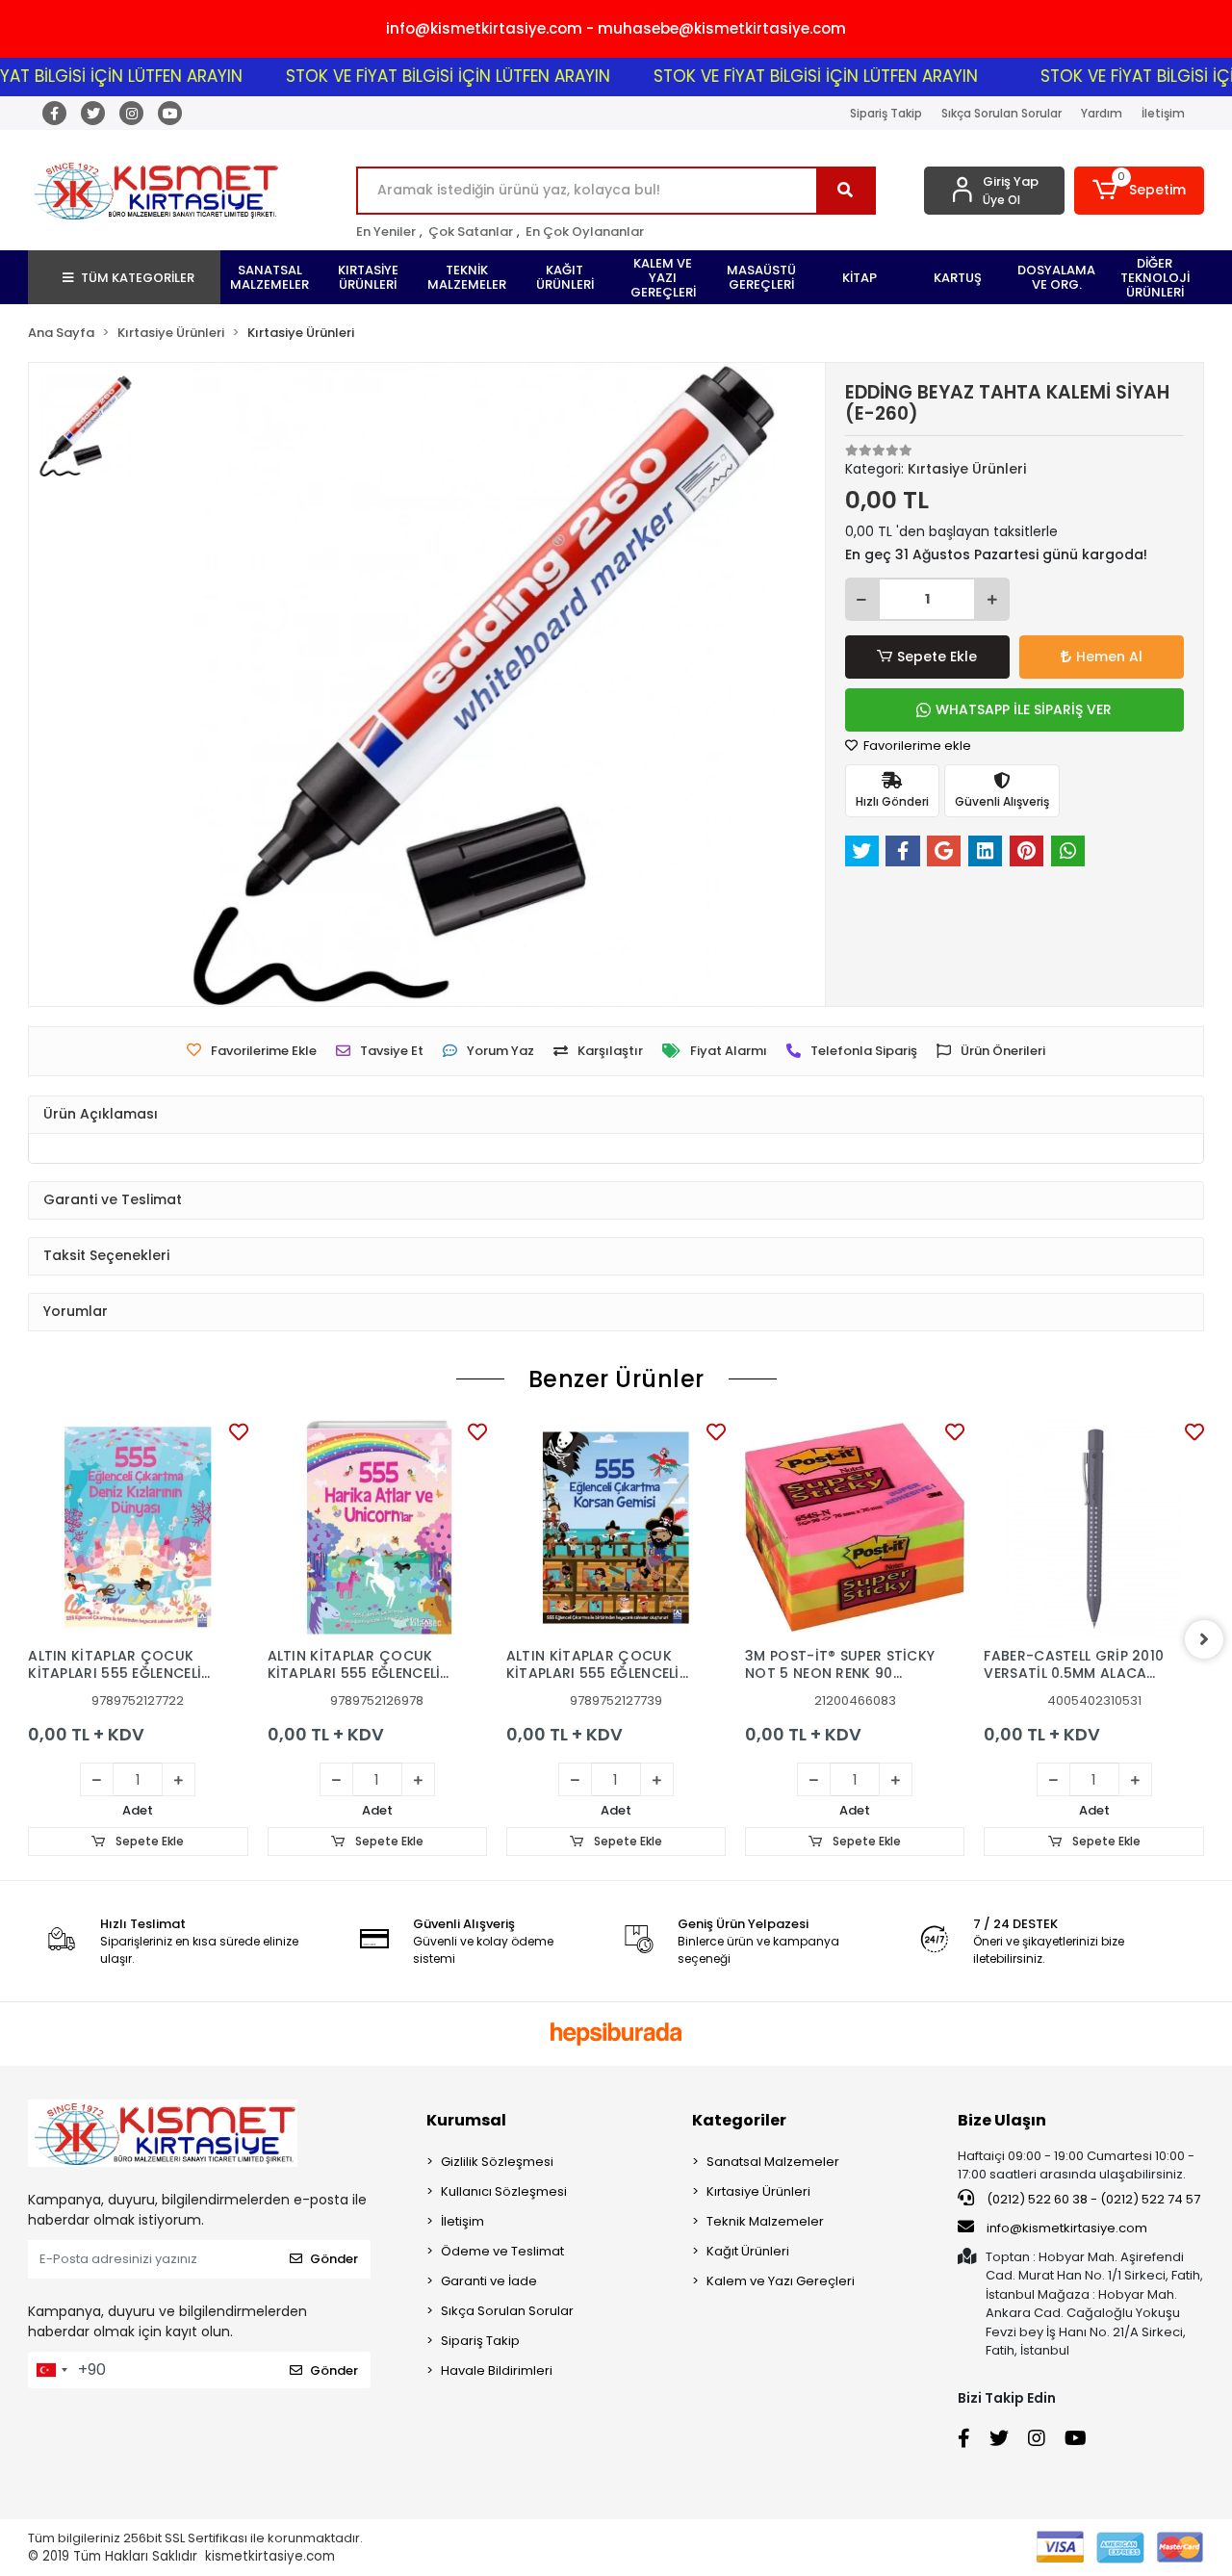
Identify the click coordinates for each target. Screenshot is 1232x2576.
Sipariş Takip (886, 113)
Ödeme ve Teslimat (502, 2251)
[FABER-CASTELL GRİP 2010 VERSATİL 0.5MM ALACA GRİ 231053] (1093, 1528)
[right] (1204, 1639)
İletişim (1163, 113)
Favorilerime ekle (916, 746)
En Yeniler (386, 232)
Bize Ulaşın (1002, 2120)
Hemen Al (1109, 657)
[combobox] (51, 2370)
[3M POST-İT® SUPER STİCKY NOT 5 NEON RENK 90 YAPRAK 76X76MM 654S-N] (855, 1528)
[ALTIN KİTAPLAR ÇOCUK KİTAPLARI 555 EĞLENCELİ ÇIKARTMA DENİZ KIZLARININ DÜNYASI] (138, 1528)
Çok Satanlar (471, 232)
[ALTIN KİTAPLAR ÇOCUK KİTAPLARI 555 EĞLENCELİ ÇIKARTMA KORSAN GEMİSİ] (616, 1528)
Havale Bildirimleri (497, 2370)
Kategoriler (739, 2120)
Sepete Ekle (937, 657)
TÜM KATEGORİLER (138, 278)
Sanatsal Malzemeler (773, 2162)
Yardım (1102, 113)
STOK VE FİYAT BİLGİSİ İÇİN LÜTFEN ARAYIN (411, 76)
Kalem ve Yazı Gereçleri (781, 2281)
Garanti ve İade (489, 2281)
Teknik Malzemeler (765, 2221)
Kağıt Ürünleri (748, 2251)
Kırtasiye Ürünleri (758, 2191)
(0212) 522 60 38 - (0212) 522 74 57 (1092, 2199)
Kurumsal (466, 2120)
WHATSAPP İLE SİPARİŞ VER (1024, 709)
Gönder (334, 2259)
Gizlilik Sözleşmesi (497, 2162)
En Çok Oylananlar (585, 232)
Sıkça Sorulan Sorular (1001, 113)
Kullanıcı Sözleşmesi (504, 2191)
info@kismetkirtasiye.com (1067, 2228)
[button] (1139, 191)
